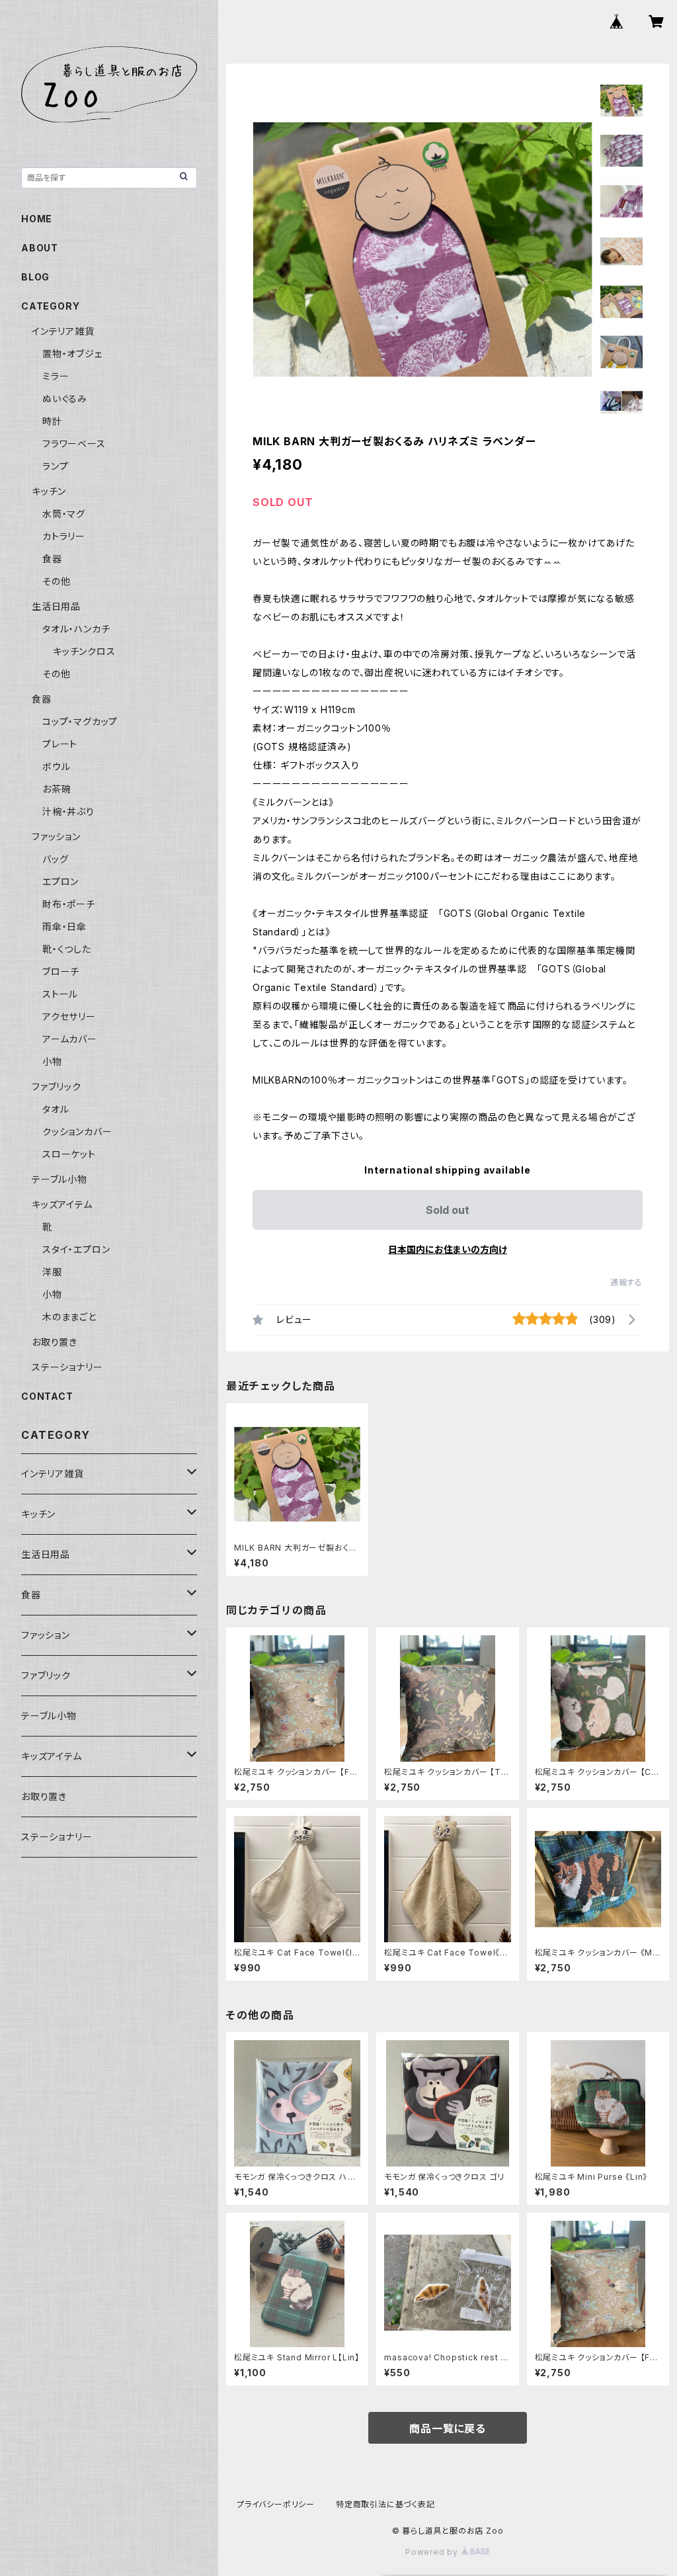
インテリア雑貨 (63, 331)
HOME (37, 219)
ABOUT (40, 248)
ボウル (56, 766)
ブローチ (61, 971)
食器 (52, 559)
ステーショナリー (67, 1367)
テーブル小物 (60, 1179)
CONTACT (47, 1396)
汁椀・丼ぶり (68, 811)
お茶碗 (57, 789)
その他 (56, 581)
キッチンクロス (84, 651)
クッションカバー (77, 1132)
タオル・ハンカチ (76, 629)
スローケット (69, 1154)
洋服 (52, 1272)
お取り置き (55, 1342)
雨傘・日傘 (64, 926)
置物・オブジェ (72, 354)
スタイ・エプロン (76, 1249)
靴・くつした (67, 949)
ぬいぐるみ (65, 399)
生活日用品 (56, 606)
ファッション (56, 837)
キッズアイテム (62, 1204)
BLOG (35, 277)
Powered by (433, 2552)
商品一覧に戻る (448, 2428)
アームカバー (70, 1039)
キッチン (49, 491)
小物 (52, 1061)
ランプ (55, 466)
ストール (60, 994)
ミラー (56, 376)
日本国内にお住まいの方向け (448, 1249)
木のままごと (69, 1317)
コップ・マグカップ (80, 721)
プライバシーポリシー (276, 2504)
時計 (52, 421)
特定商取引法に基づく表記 (385, 2504)
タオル (56, 1109)
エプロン (60, 881)
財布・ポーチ (69, 904)
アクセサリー (69, 1016)
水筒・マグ (64, 514)
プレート (60, 744)
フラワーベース (74, 444)
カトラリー (64, 536)
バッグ (55, 859)
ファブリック (57, 1087)
